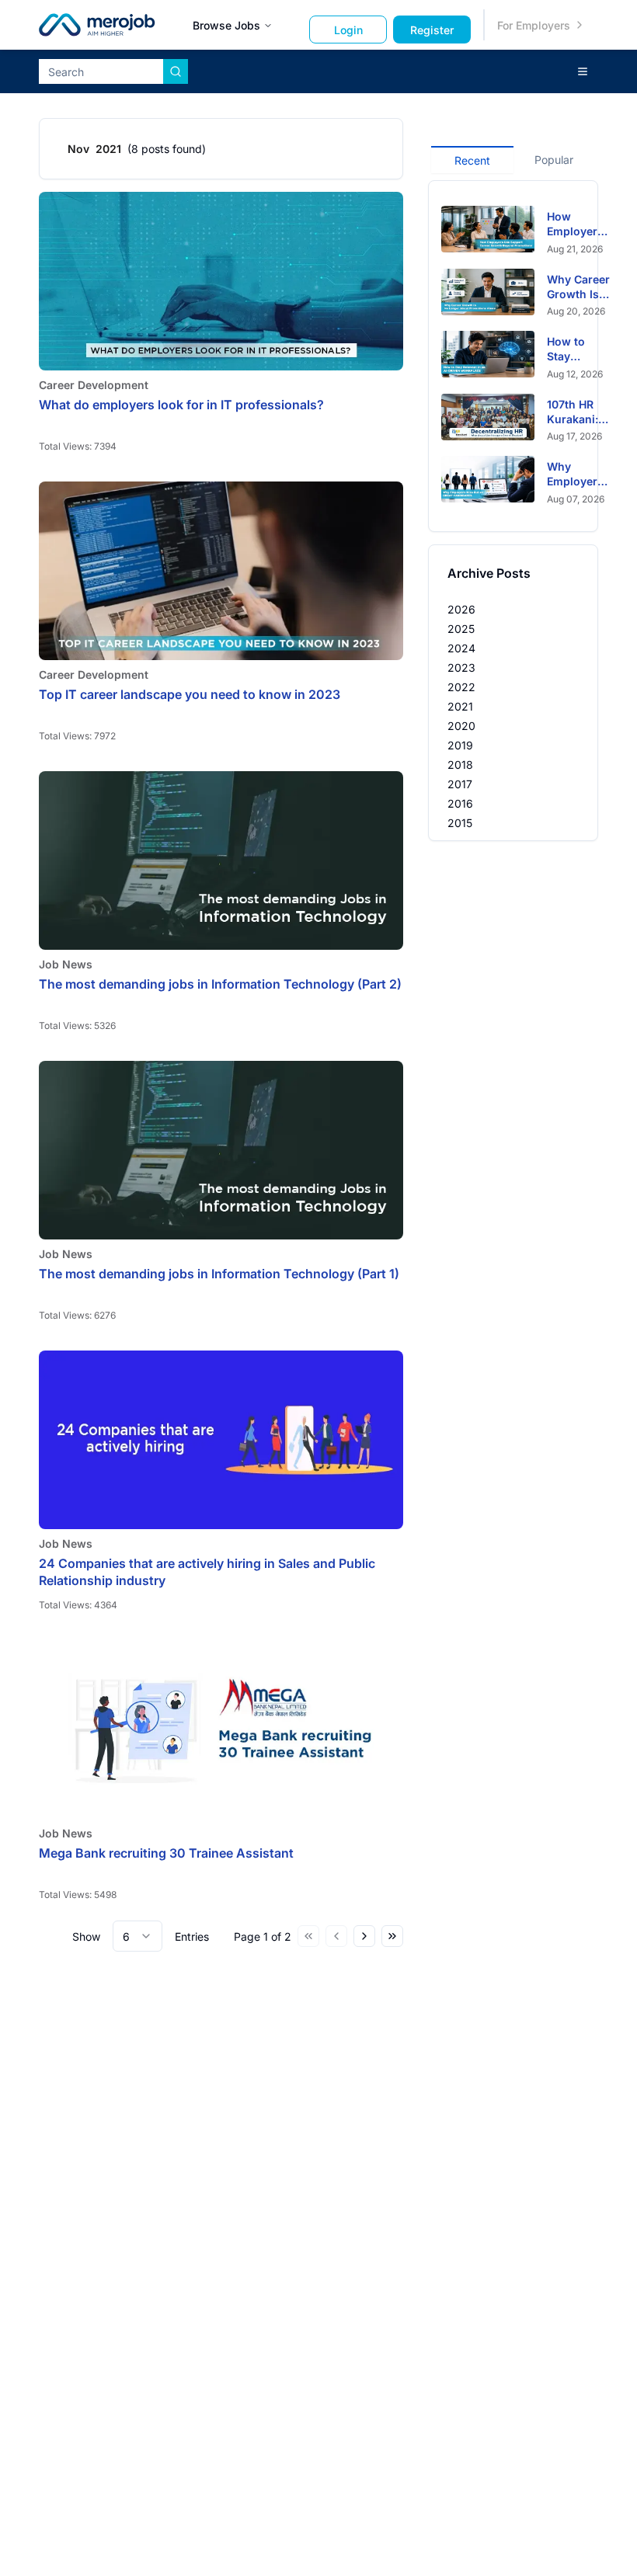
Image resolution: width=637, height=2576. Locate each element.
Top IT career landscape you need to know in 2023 (190, 694)
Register (432, 30)
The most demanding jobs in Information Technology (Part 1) (219, 1274)
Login (348, 30)
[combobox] (137, 1936)
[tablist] (513, 158)
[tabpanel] (513, 356)
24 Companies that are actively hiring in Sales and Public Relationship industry (207, 1572)
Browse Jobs (226, 25)
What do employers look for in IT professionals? (181, 405)
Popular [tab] (554, 160)
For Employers (534, 25)
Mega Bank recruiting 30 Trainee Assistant (166, 1853)
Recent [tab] (472, 160)
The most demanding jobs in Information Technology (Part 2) (220, 984)
